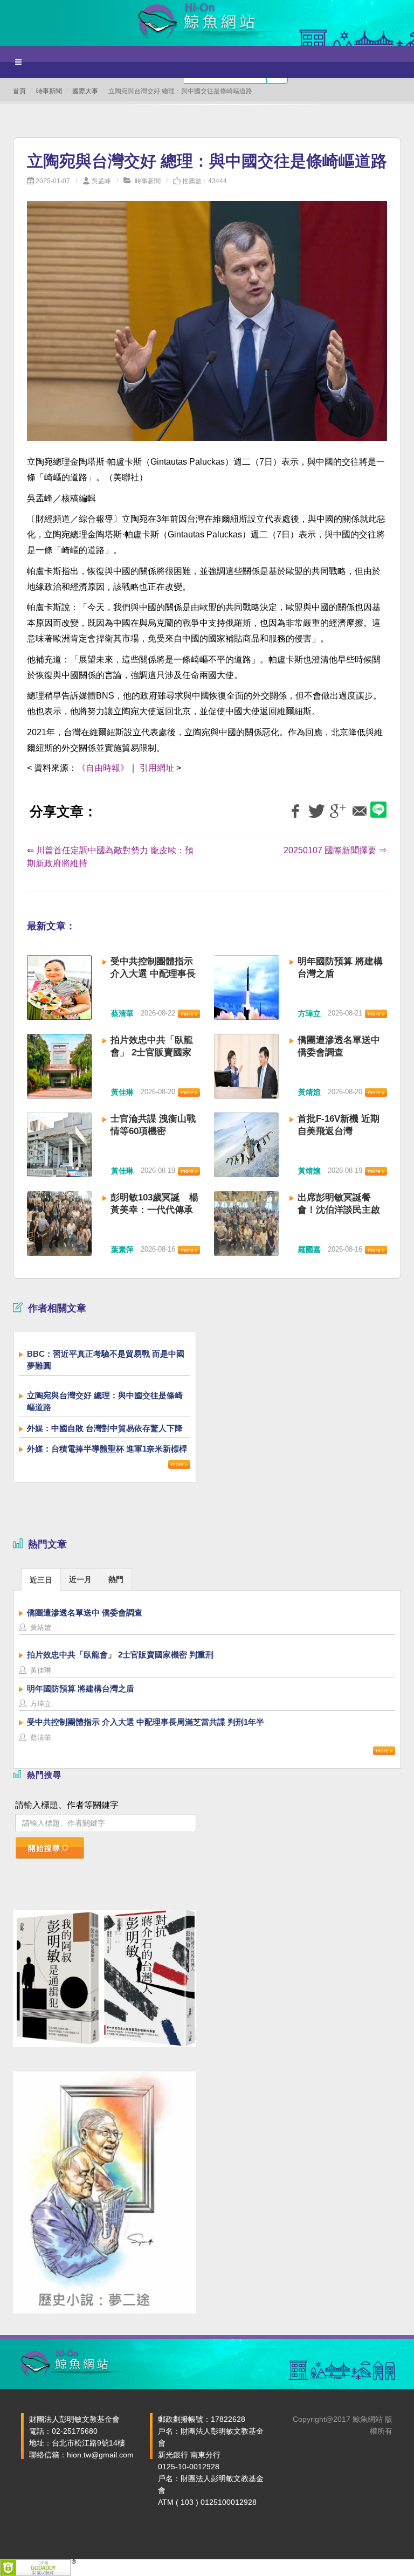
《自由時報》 (103, 768)
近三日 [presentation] (41, 1580)
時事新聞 (49, 91)
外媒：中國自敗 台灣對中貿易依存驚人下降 (105, 1428)
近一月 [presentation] (80, 1579)
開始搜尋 (44, 1848)
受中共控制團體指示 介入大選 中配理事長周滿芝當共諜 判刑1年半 (146, 1722)
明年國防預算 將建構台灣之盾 (81, 1688)
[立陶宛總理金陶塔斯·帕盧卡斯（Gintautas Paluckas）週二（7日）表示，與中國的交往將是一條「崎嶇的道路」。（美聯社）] (207, 327)
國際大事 (85, 91)
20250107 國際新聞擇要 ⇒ (335, 850)
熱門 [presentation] (116, 1579)
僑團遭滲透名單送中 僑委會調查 (85, 1612)
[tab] (41, 1579)
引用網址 (157, 768)
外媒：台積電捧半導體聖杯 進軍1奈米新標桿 (107, 1449)
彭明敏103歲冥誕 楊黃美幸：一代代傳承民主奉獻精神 (154, 1210)
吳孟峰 (101, 181)
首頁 (19, 91)
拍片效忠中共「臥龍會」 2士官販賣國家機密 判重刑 (152, 1052)
